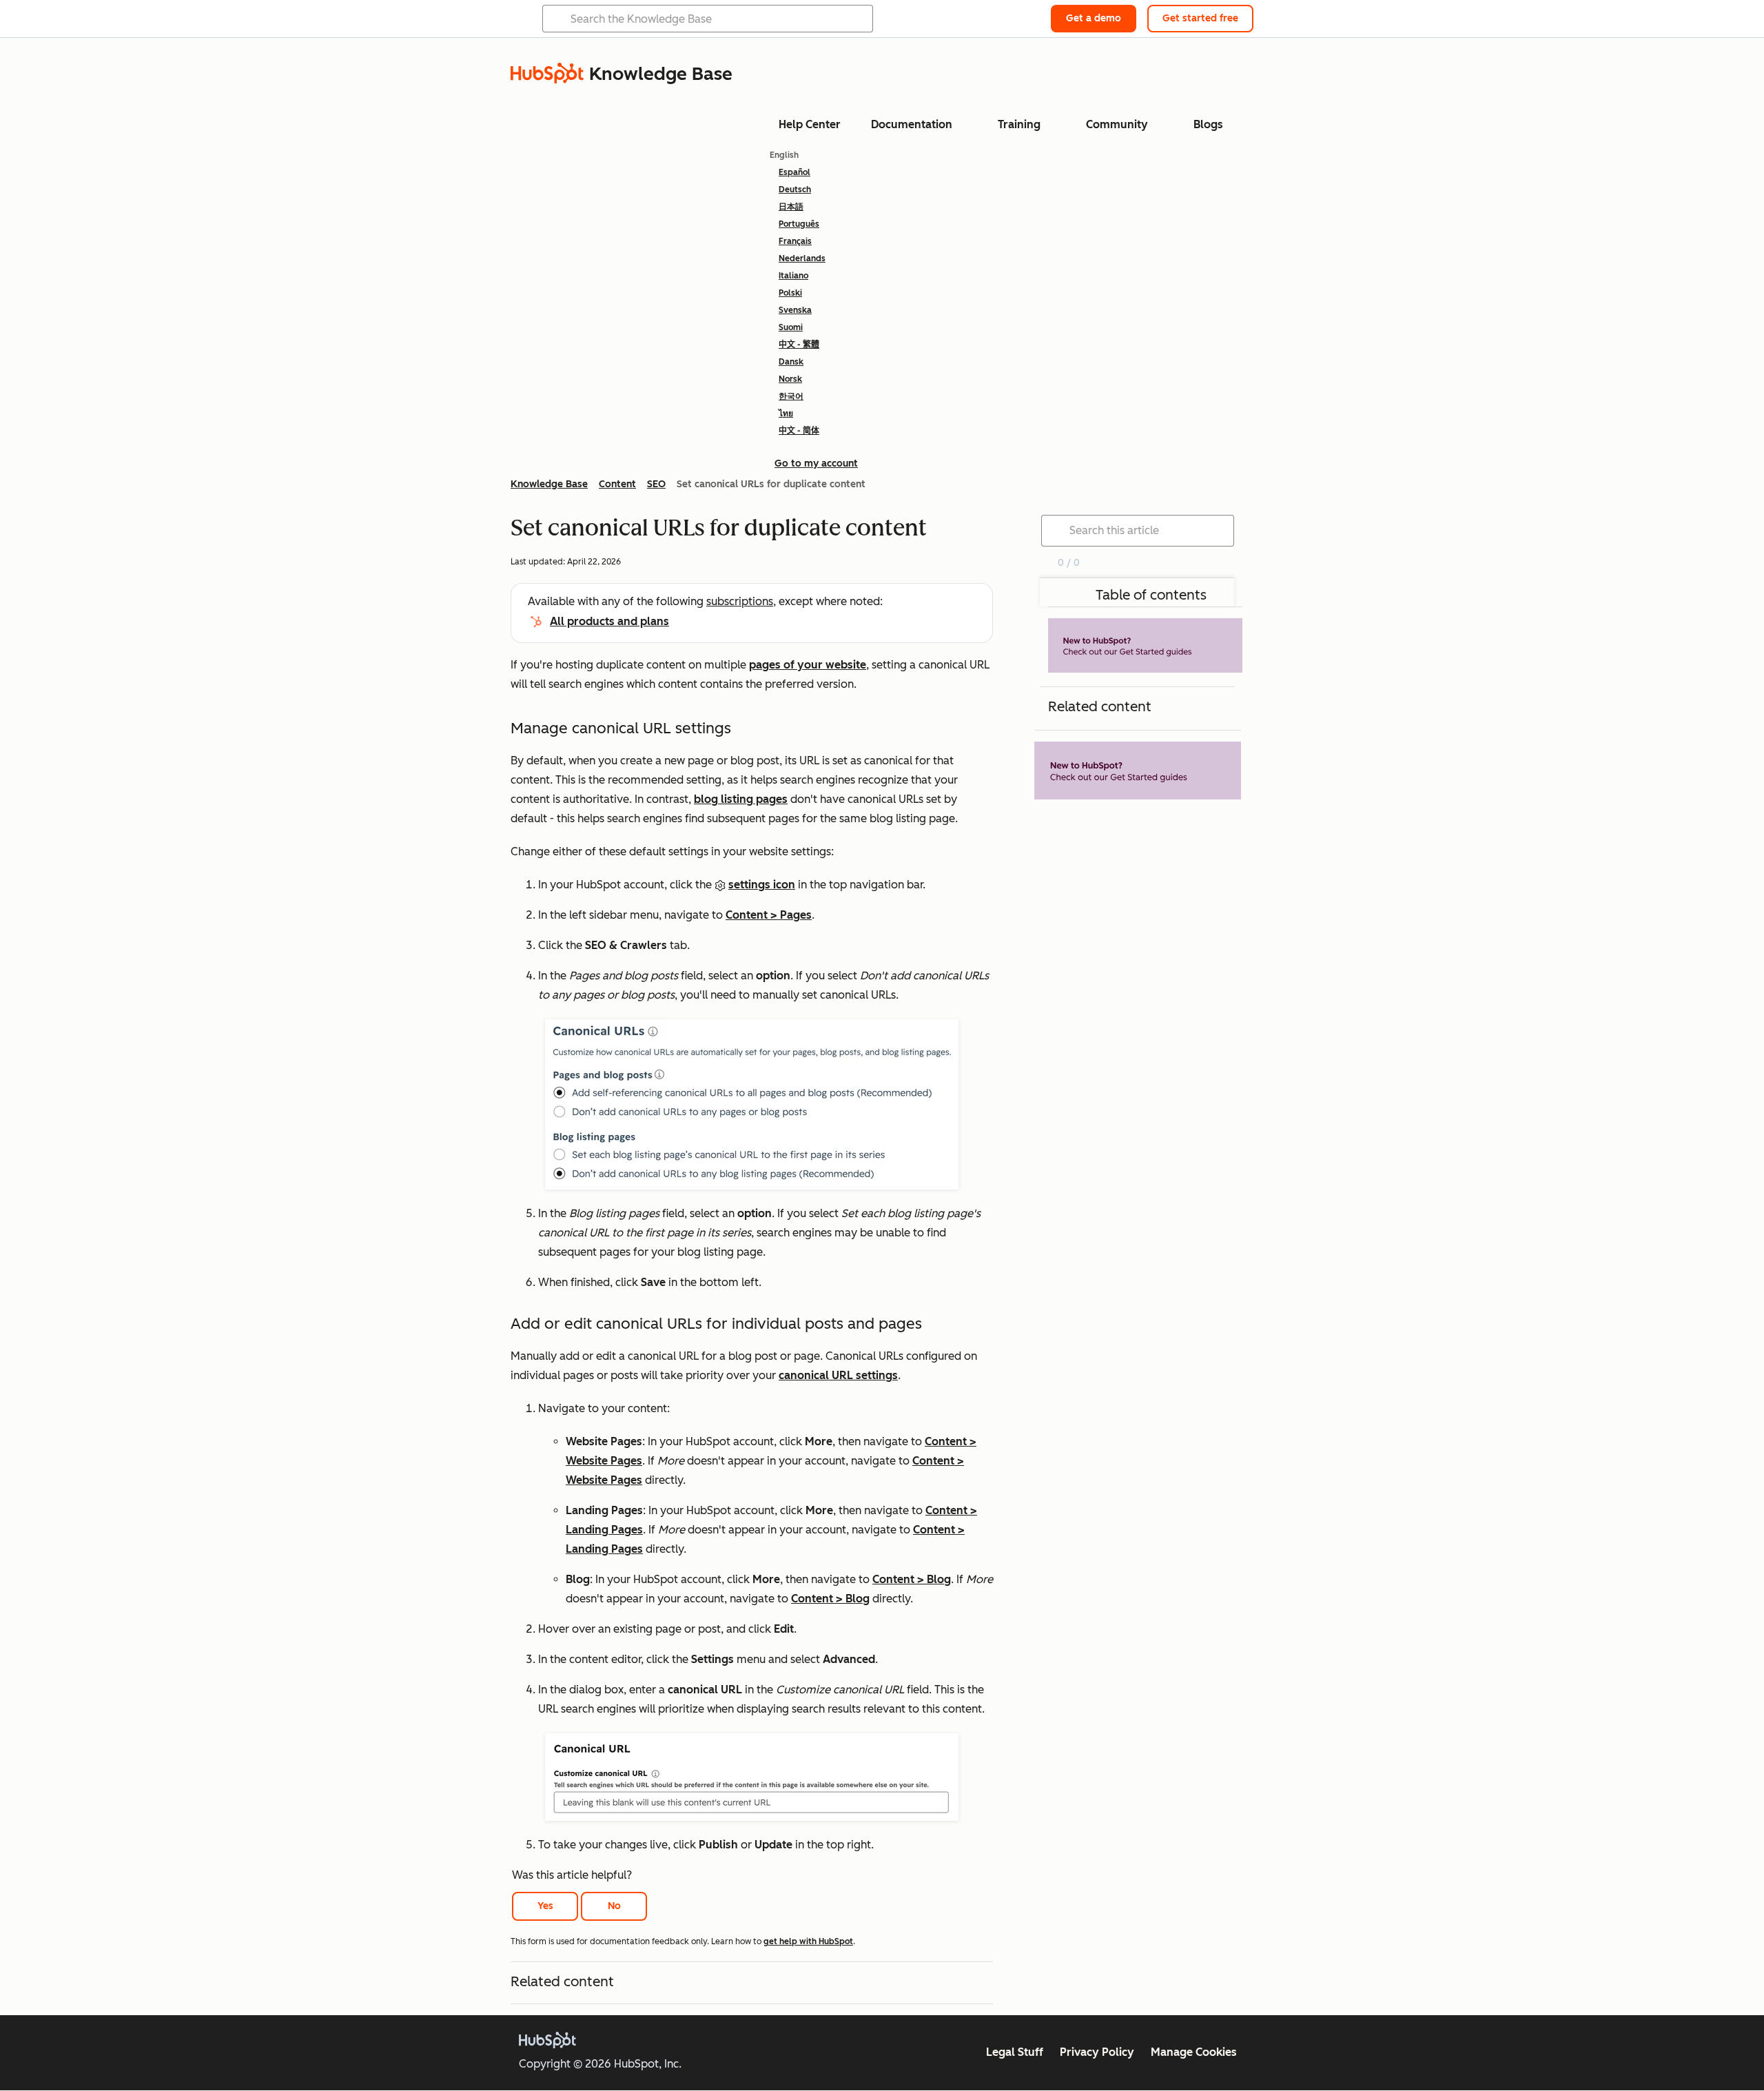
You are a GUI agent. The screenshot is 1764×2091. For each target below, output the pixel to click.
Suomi (791, 327)
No (614, 1906)
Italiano (793, 276)
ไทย (786, 414)
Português (799, 224)
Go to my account (816, 463)
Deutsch (795, 190)
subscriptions (740, 601)
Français (795, 241)
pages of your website (808, 665)
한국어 (791, 396)
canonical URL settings (838, 1375)
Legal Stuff (1015, 2052)
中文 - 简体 (799, 431)
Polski (790, 293)
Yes (545, 1906)
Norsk (790, 379)
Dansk (791, 362)
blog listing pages (741, 799)
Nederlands (802, 258)
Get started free (1200, 18)
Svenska (795, 310)
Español (794, 172)
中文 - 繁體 (799, 345)
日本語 (791, 207)
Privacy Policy (1097, 2052)
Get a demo (1094, 18)
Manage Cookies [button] (1194, 2052)
